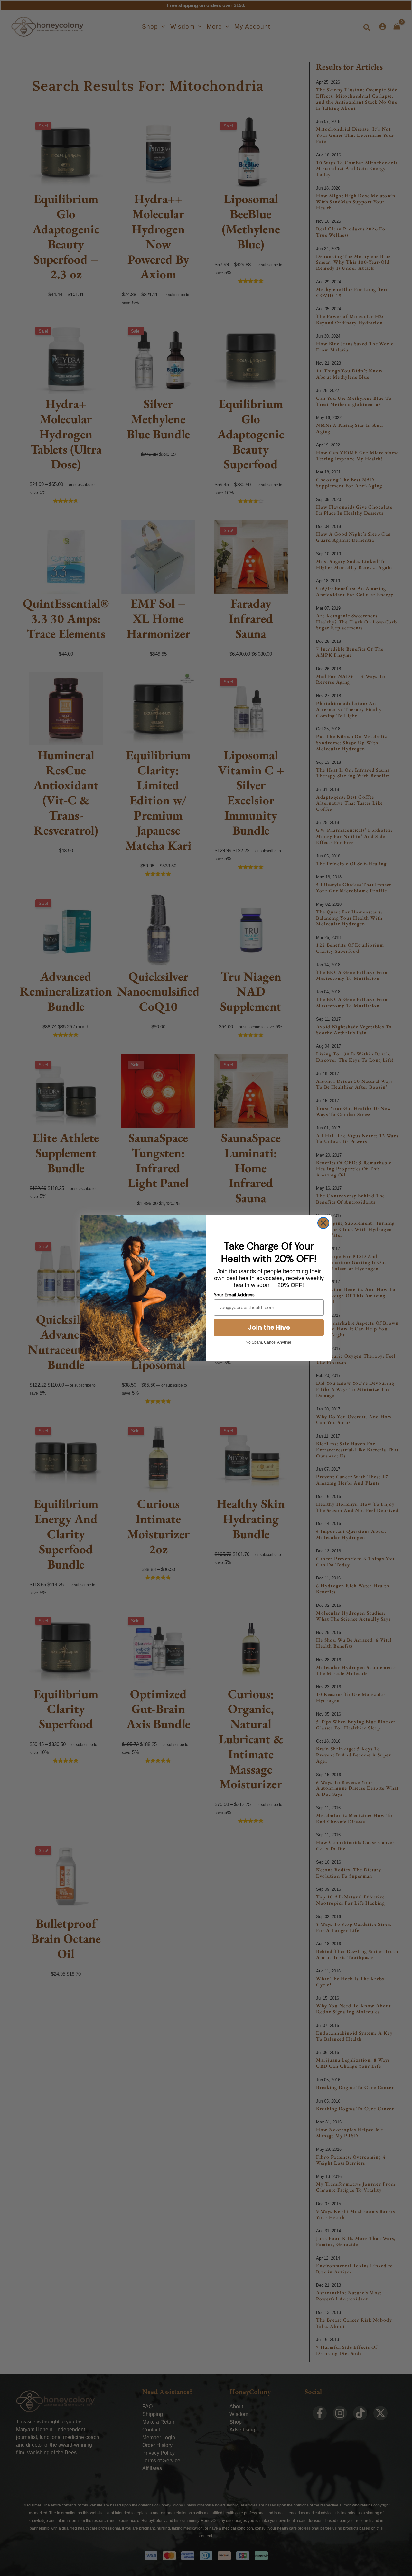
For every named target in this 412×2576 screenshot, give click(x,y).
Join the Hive (269, 1327)
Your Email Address (234, 1295)
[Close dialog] (323, 1223)
